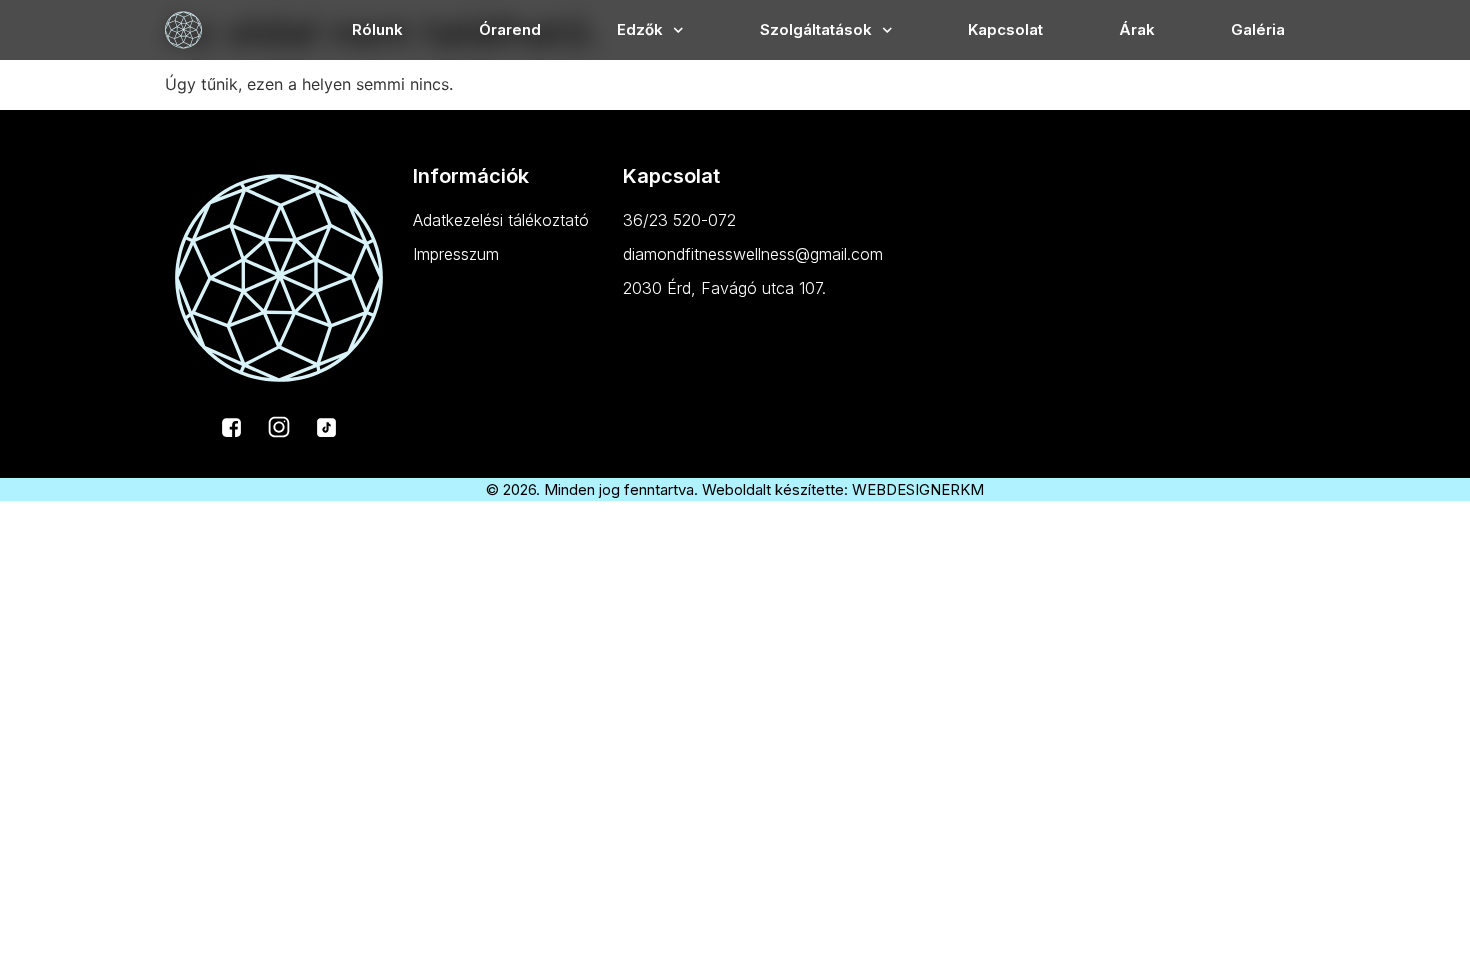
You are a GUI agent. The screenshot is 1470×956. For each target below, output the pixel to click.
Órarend (510, 29)
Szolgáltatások (816, 29)
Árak (1137, 29)
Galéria (1258, 29)
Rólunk (377, 29)
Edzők (640, 29)
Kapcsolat (1005, 29)
